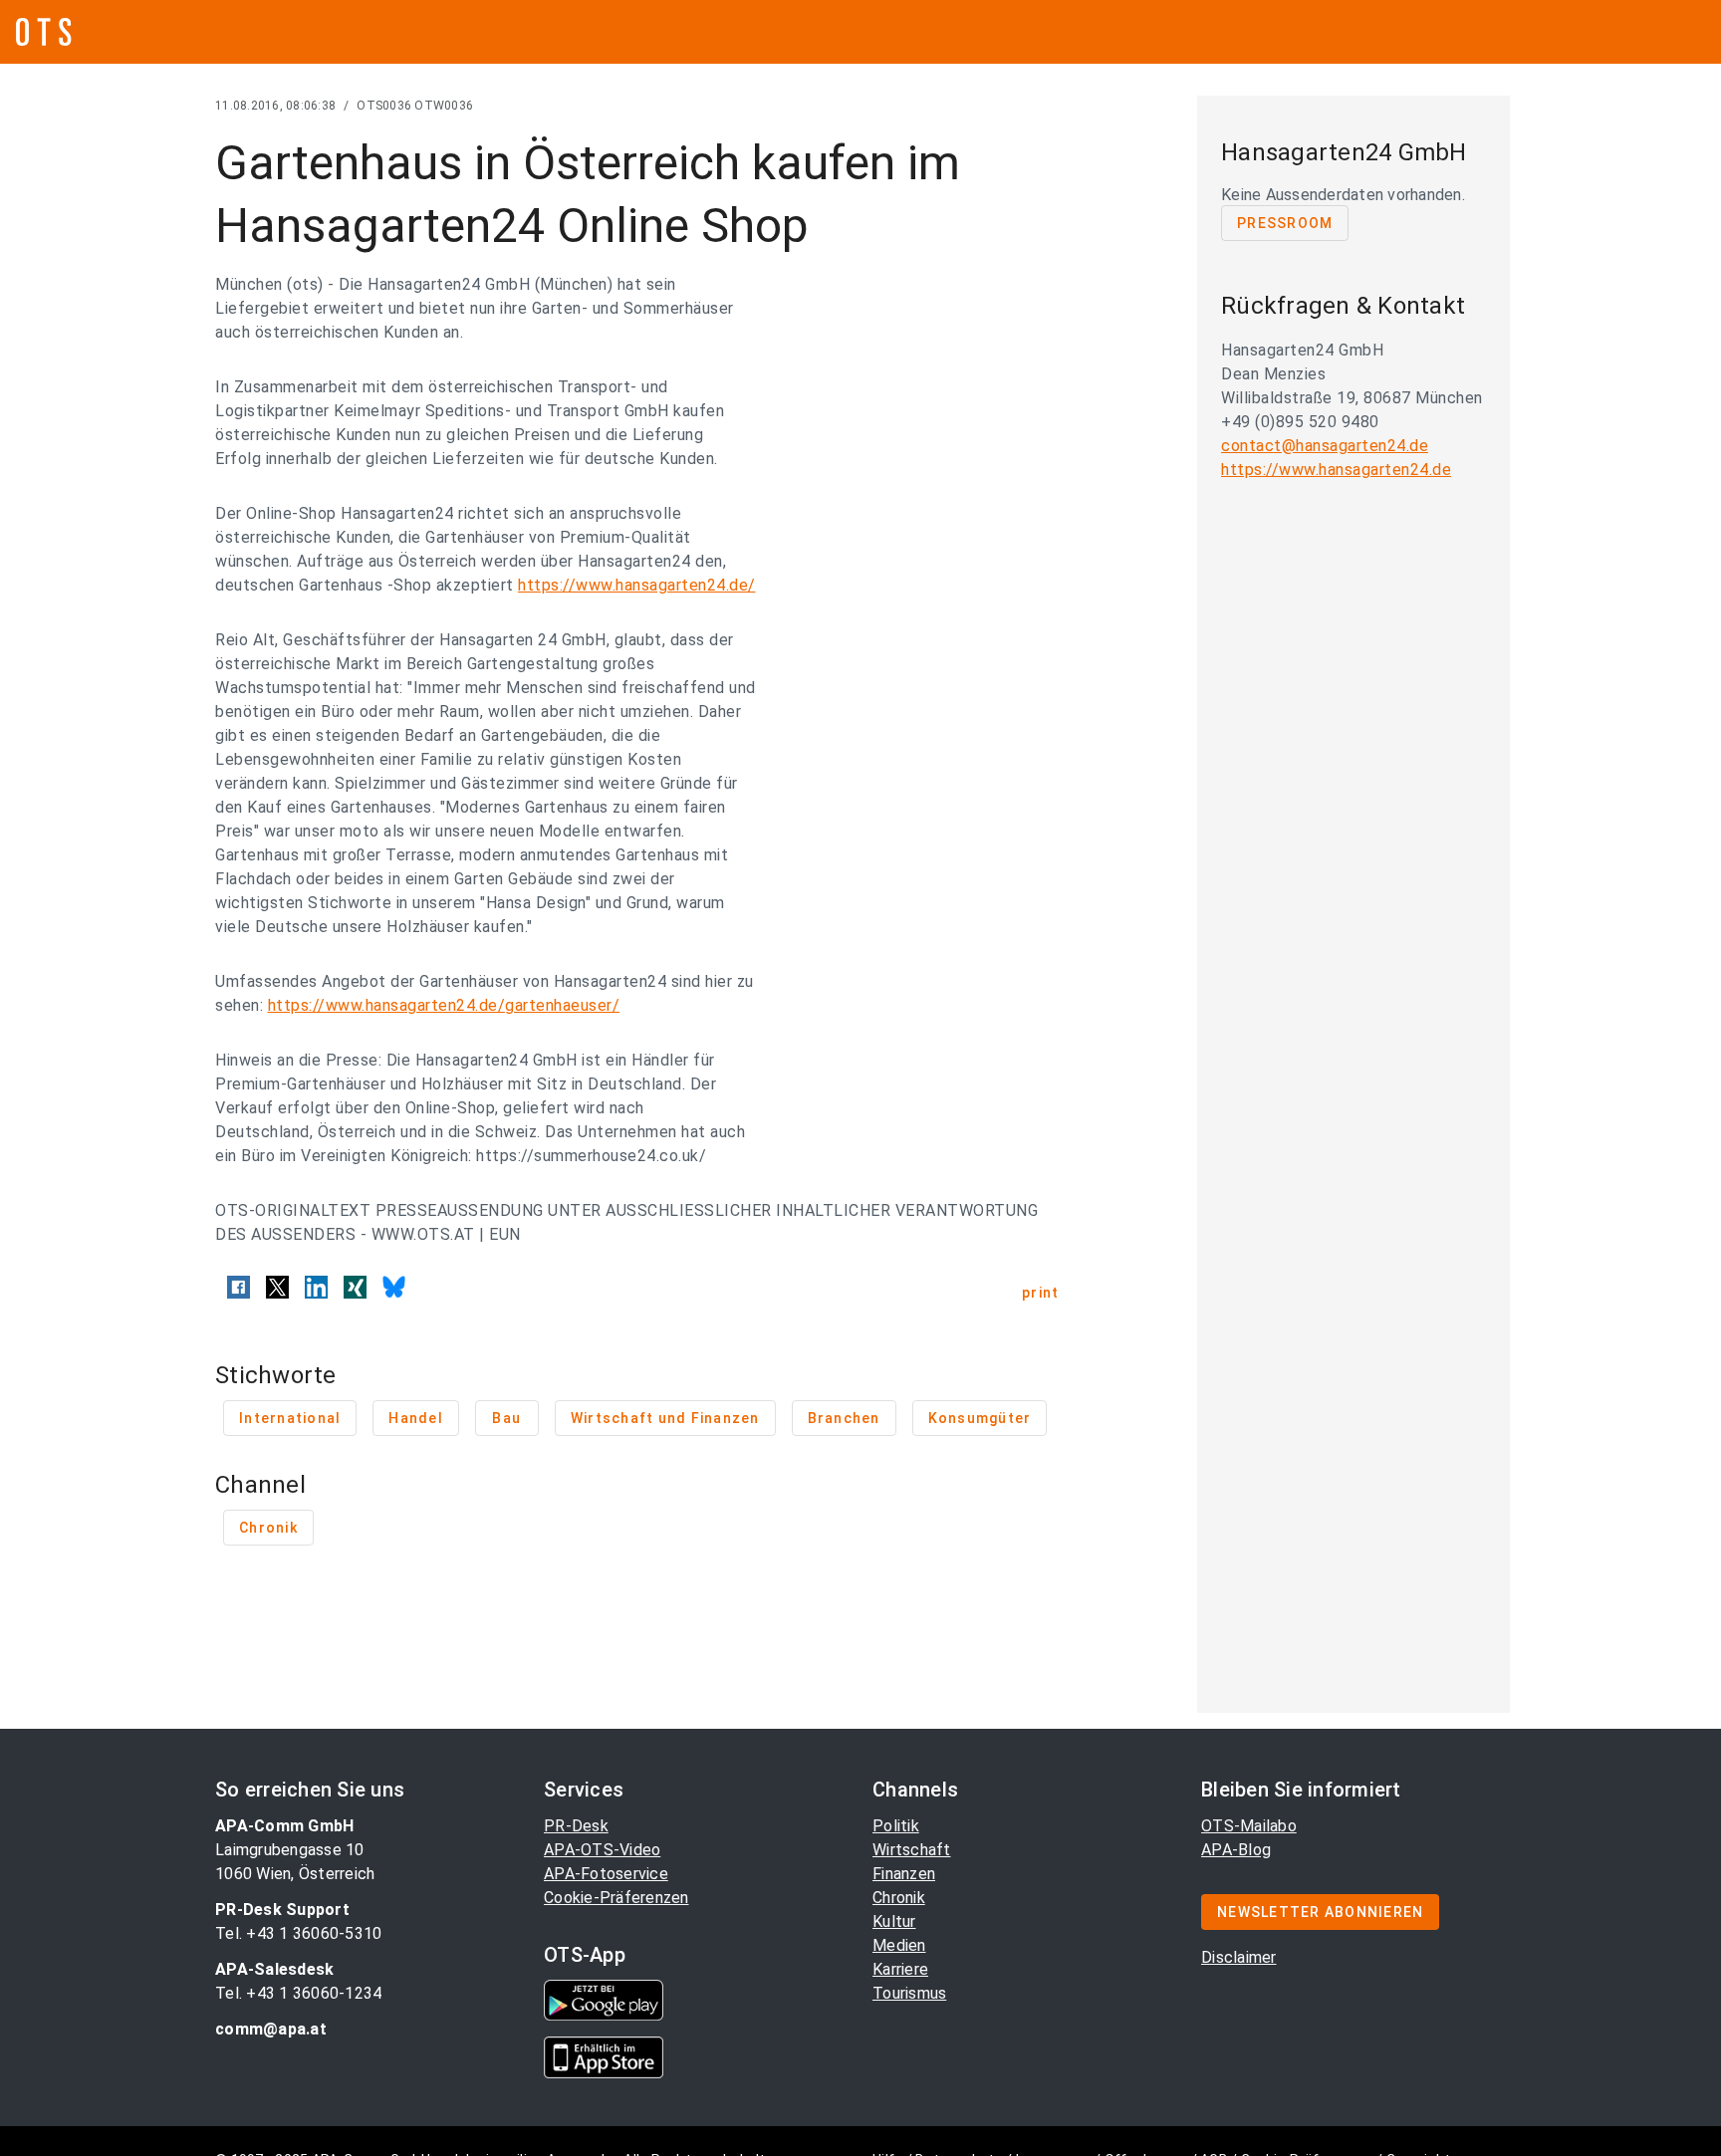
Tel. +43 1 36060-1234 (298, 1993)
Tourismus (909, 1993)
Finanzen (904, 1874)
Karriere (900, 1969)
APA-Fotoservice (606, 1874)
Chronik (899, 1898)
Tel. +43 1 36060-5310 (298, 1933)
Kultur (894, 1921)
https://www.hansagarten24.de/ (637, 585)
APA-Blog (1236, 1850)
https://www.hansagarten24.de (1336, 470)
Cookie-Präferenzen (616, 1898)
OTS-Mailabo (1249, 1826)
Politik (896, 1826)
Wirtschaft (912, 1850)
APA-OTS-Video (602, 1850)
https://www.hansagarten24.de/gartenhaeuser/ (444, 1005)
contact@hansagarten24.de (1325, 446)
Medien (899, 1945)
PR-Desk (576, 1826)
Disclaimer (1239, 1957)
